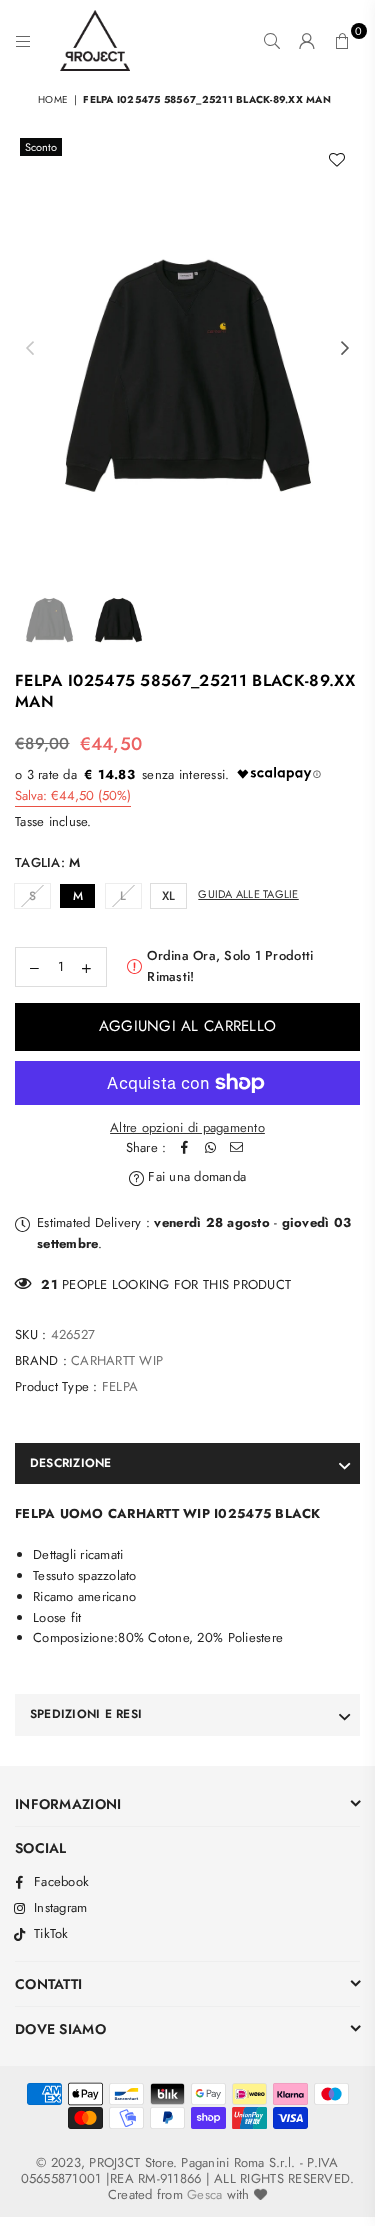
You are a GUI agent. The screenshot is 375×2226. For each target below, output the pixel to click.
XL (169, 896)
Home (53, 99)
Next (345, 349)
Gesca (204, 2194)
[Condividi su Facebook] (184, 1148)
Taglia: (47, 862)
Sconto (41, 147)
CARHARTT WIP (117, 1360)
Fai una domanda (195, 1176)
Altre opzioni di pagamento (187, 1127)
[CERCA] (272, 41)
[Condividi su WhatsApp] (210, 1148)
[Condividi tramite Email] (236, 1148)
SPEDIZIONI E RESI (86, 1714)
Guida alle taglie (248, 894)
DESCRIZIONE (71, 1463)
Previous (30, 349)
